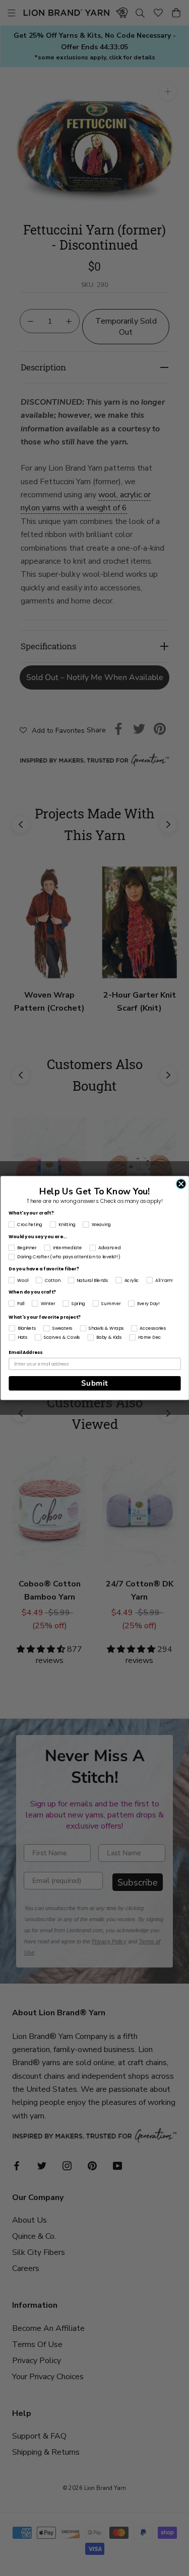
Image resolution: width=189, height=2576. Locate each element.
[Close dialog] (181, 1184)
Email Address (25, 1353)
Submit (94, 1383)
